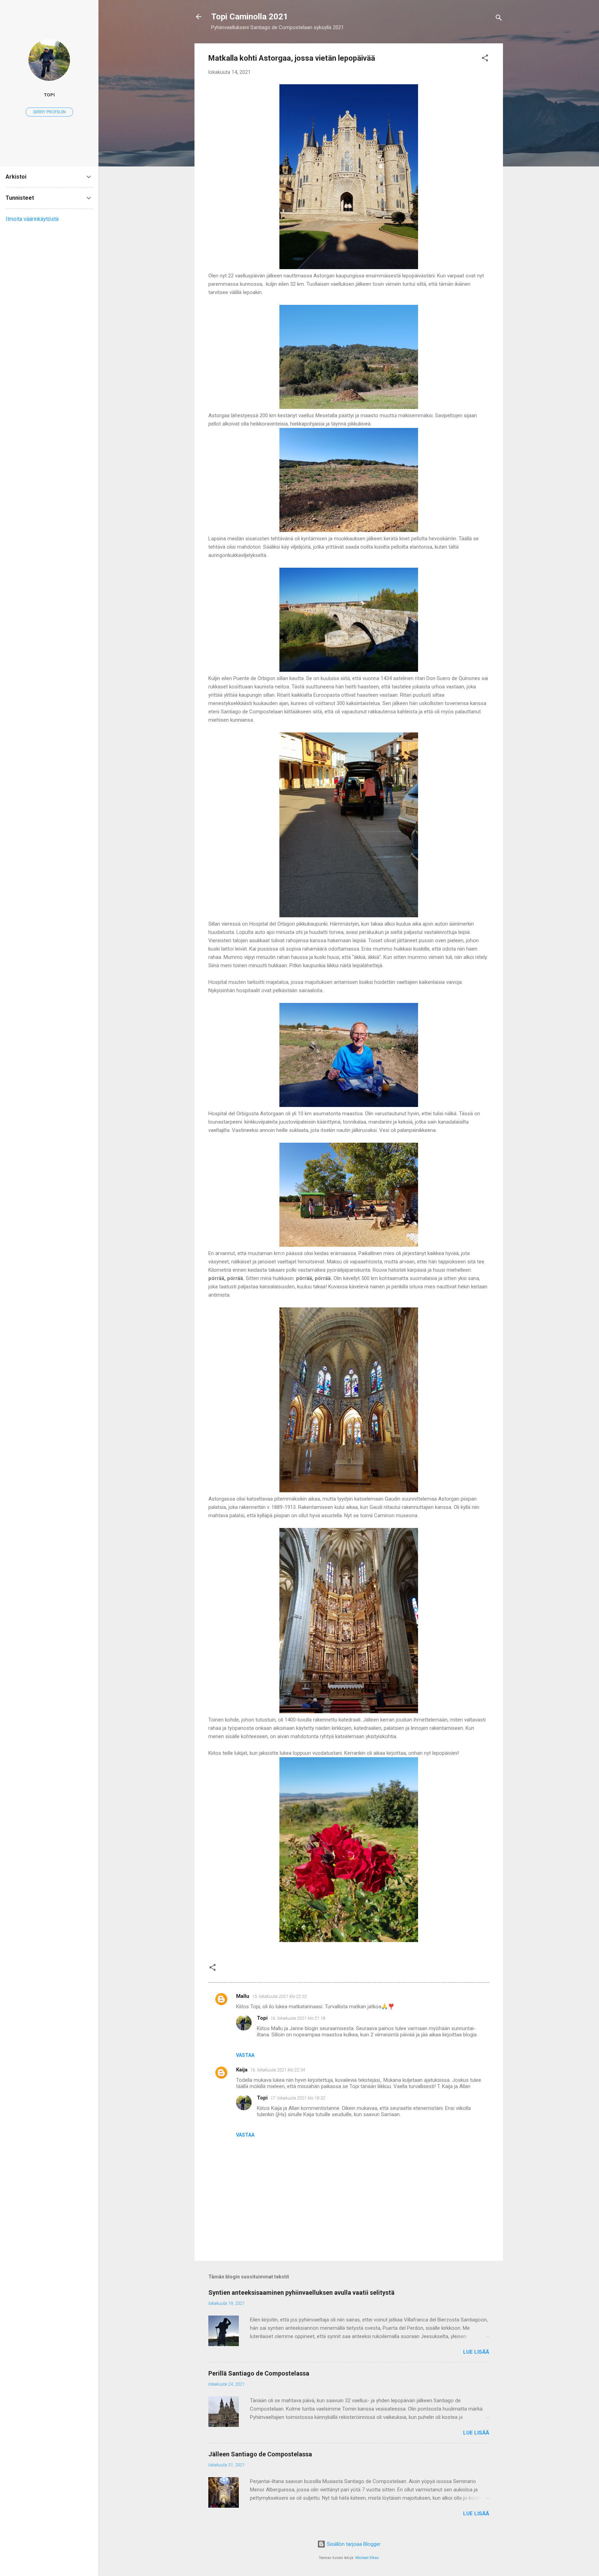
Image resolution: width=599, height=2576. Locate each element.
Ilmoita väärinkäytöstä (32, 219)
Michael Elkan (367, 2558)
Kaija (242, 2070)
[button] (485, 59)
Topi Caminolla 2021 (250, 17)
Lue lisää (476, 2352)
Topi (262, 2018)
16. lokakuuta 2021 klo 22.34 (278, 2070)
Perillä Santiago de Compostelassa (259, 2373)
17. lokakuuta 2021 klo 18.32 (298, 2098)
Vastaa (245, 2055)
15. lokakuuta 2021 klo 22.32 (279, 1996)
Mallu (243, 1996)
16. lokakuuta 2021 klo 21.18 (298, 2018)
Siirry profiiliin (49, 112)
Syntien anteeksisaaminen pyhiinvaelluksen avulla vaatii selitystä (301, 2292)
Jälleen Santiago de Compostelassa (260, 2454)
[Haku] (499, 19)
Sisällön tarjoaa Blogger (353, 2544)
